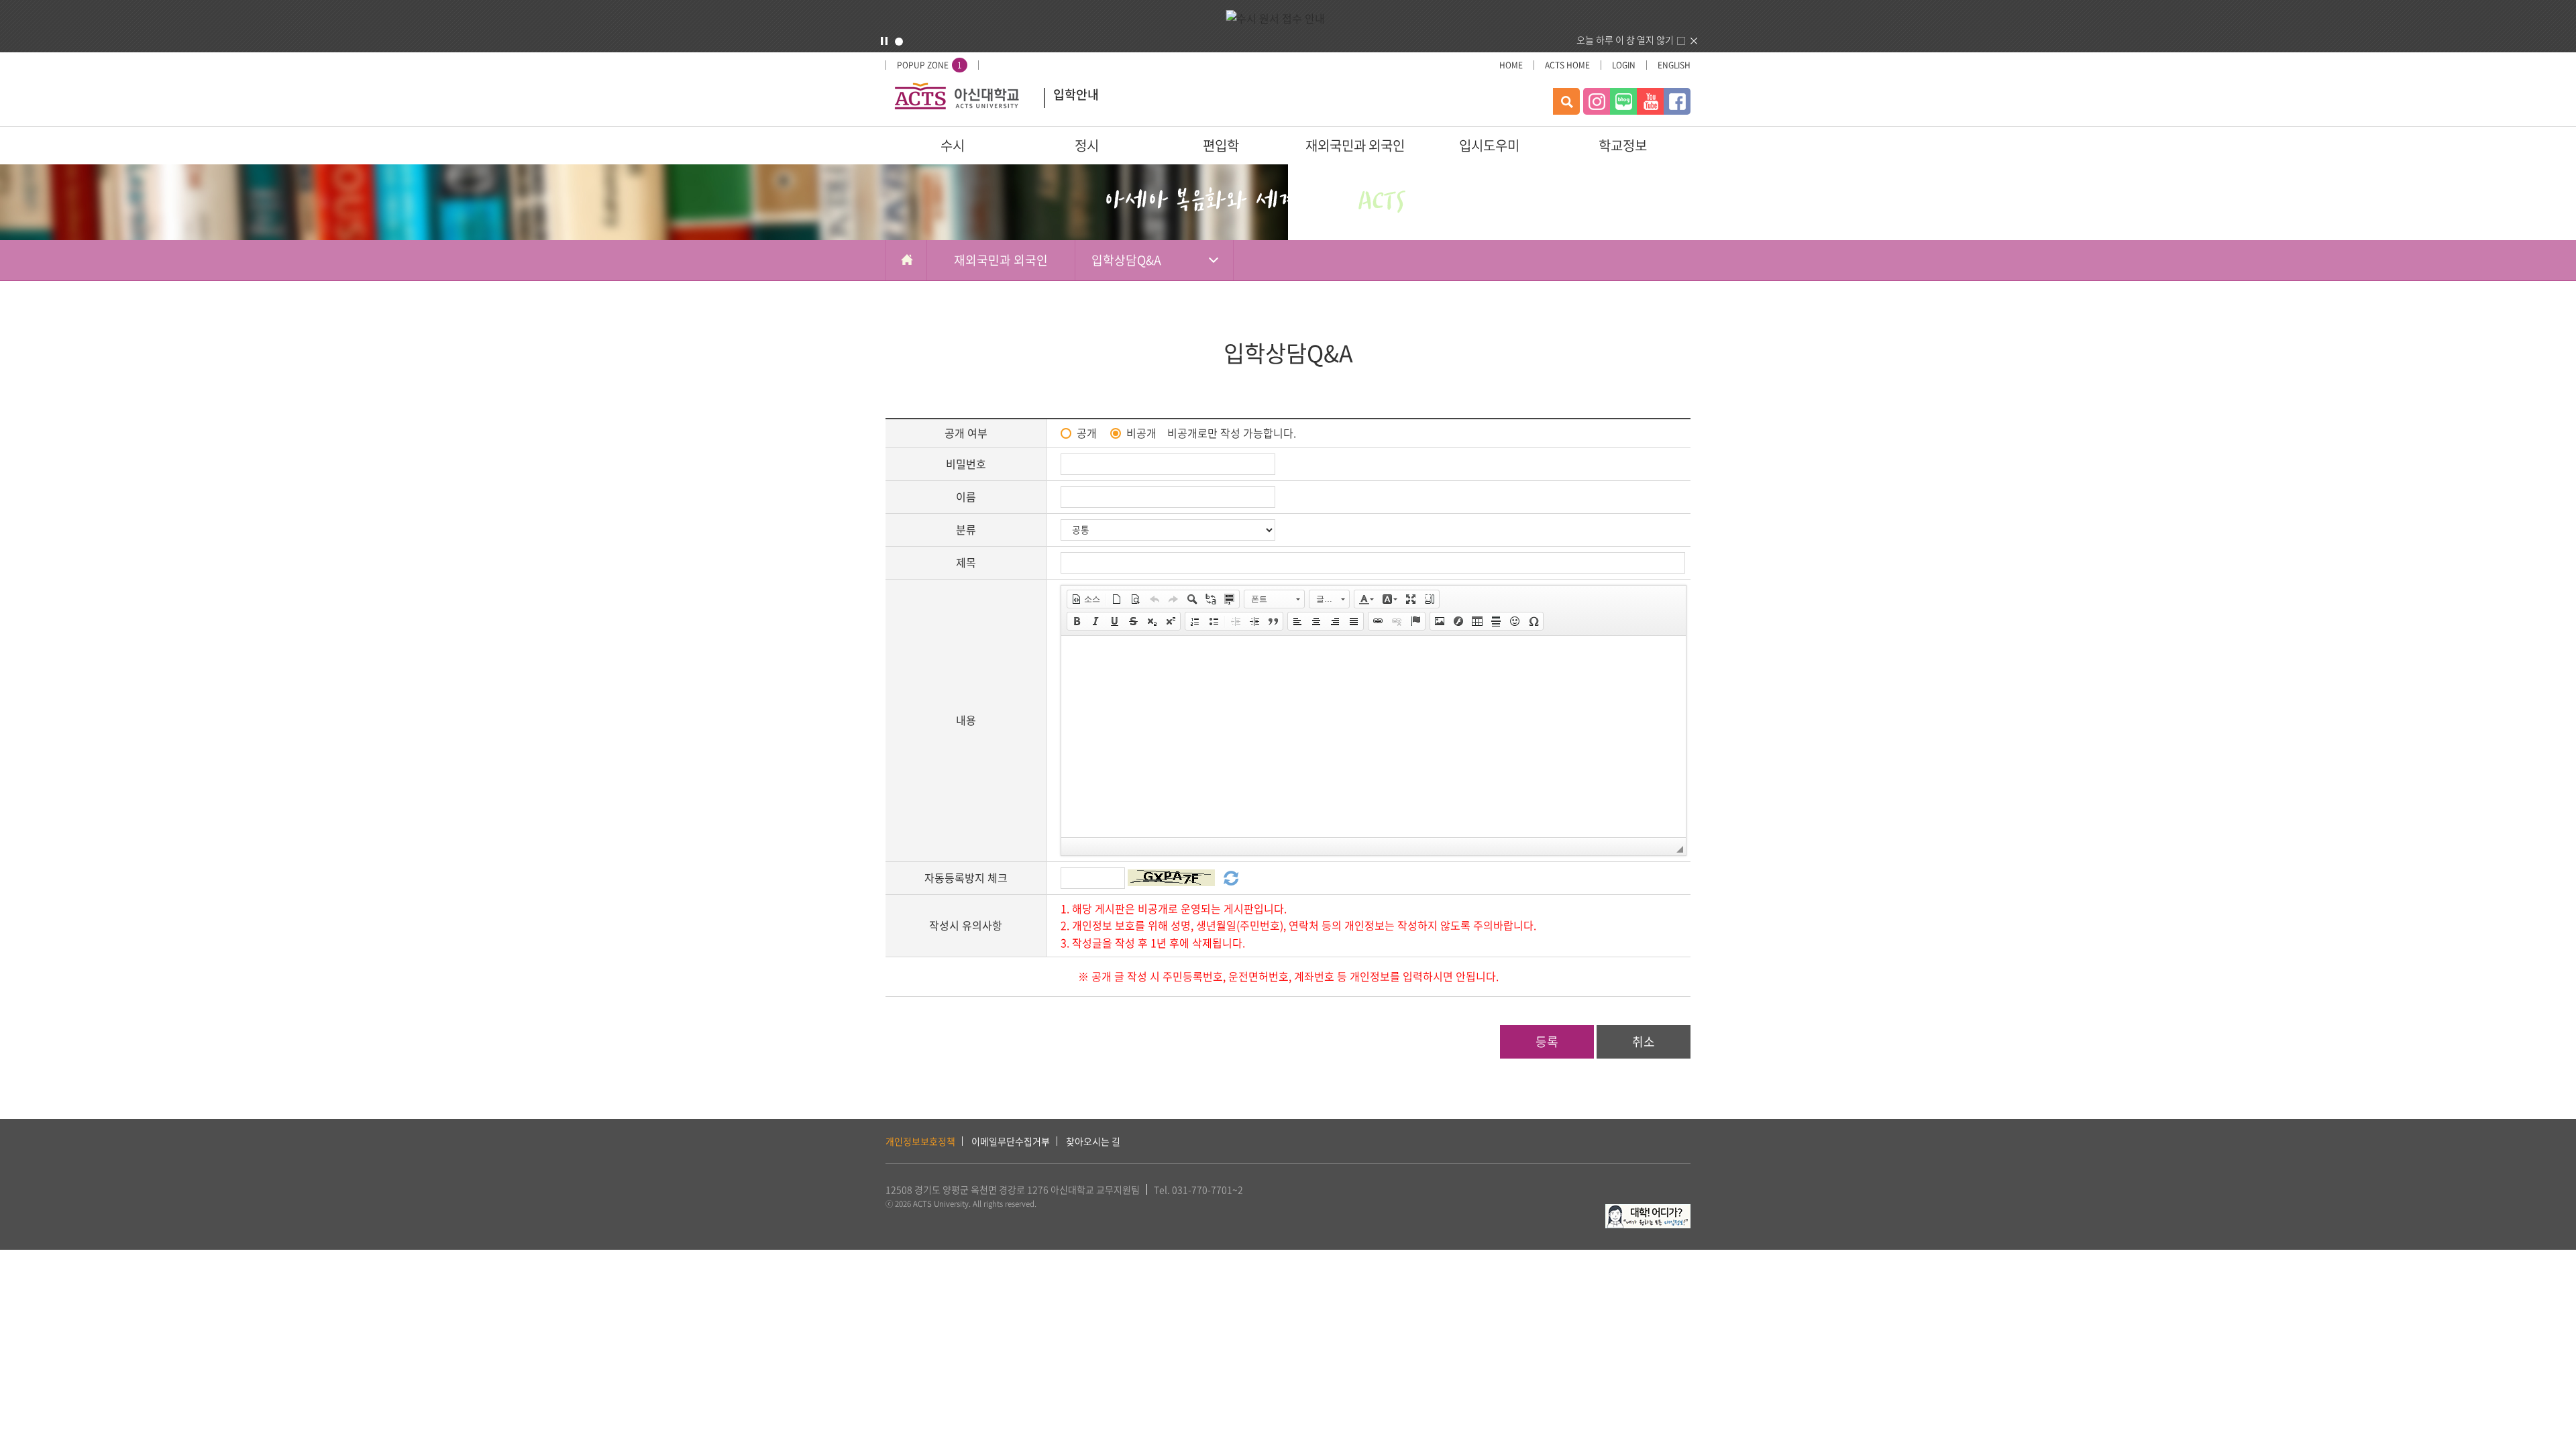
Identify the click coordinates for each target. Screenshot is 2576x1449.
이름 (966, 496)
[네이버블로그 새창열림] (1623, 101)
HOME (1511, 65)
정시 (1087, 145)
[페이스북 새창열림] (1677, 101)
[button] (1086, 599)
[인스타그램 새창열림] (1597, 101)
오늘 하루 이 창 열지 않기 (1625, 40)
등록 (1547, 1041)
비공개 (1141, 433)
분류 (966, 529)
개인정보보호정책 (920, 1141)
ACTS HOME (1567, 65)
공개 (1087, 433)
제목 (966, 562)
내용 (966, 720)
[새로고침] (1229, 876)
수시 (953, 145)
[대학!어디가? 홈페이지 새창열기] (1648, 1212)
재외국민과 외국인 (1355, 145)
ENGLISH (1674, 65)
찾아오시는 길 (1093, 1141)
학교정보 (1623, 145)
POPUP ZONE (929, 65)
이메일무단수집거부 (1011, 1141)
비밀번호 (966, 464)
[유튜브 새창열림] (1650, 101)
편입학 (1221, 145)
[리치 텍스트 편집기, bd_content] (1374, 737)
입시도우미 (1489, 145)
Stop (884, 41)
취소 (1644, 1041)
